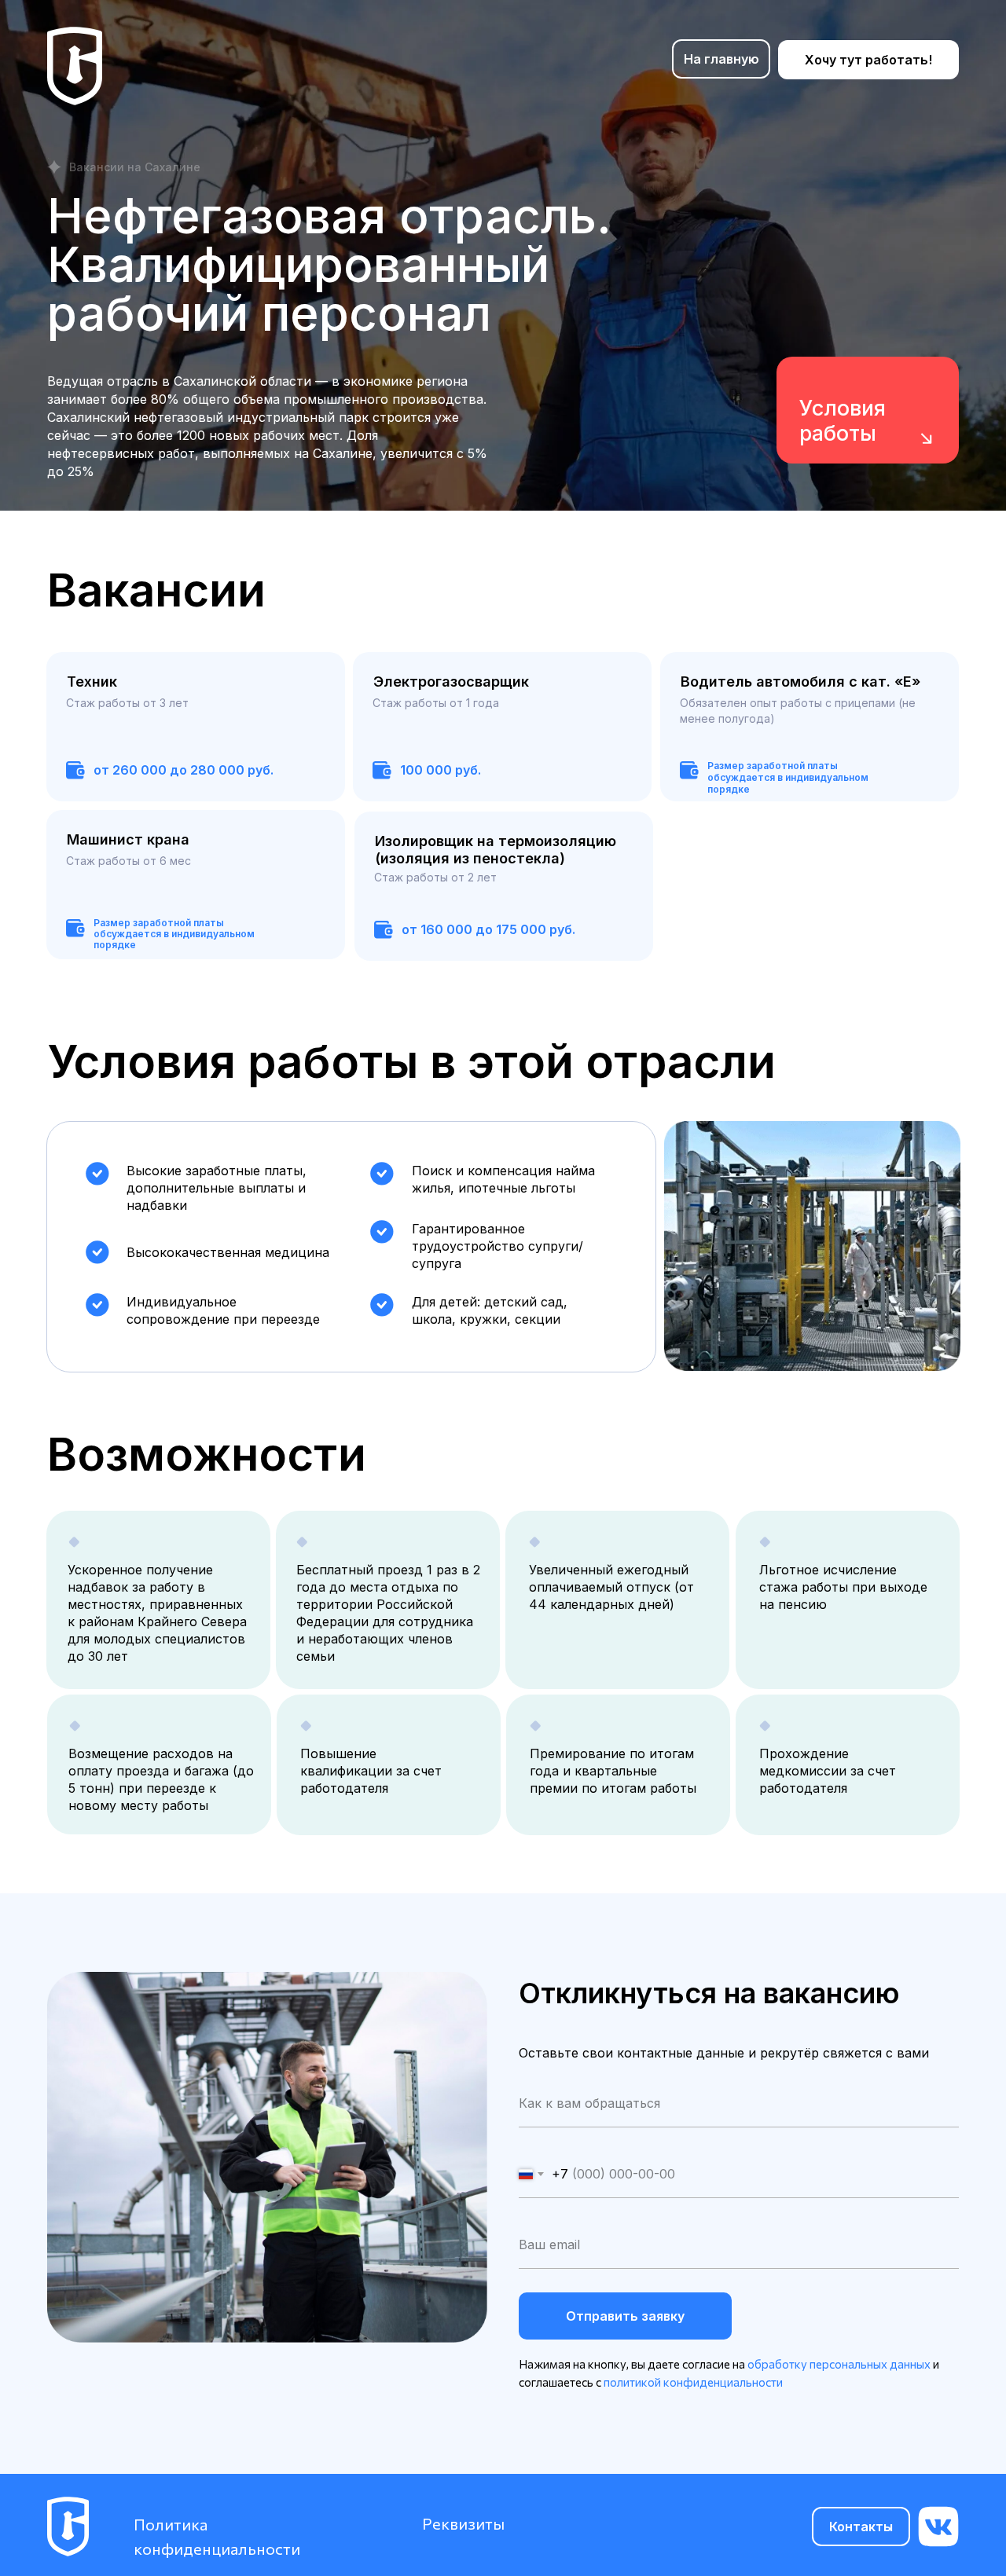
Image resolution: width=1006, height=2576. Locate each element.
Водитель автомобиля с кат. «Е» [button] (800, 682)
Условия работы (843, 421)
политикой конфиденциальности (693, 2382)
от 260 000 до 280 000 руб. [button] (184, 770)
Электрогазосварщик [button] (451, 682)
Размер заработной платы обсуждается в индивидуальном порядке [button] (174, 934)
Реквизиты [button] (463, 2523)
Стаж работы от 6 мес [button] (129, 861)
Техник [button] (92, 682)
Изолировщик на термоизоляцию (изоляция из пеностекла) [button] (496, 850)
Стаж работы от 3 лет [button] (127, 703)
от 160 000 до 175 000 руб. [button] (488, 929)
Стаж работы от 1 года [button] (436, 703)
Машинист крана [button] (128, 839)
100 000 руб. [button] (441, 770)
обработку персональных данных (839, 2364)
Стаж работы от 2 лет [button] (435, 877)
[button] (196, 727)
